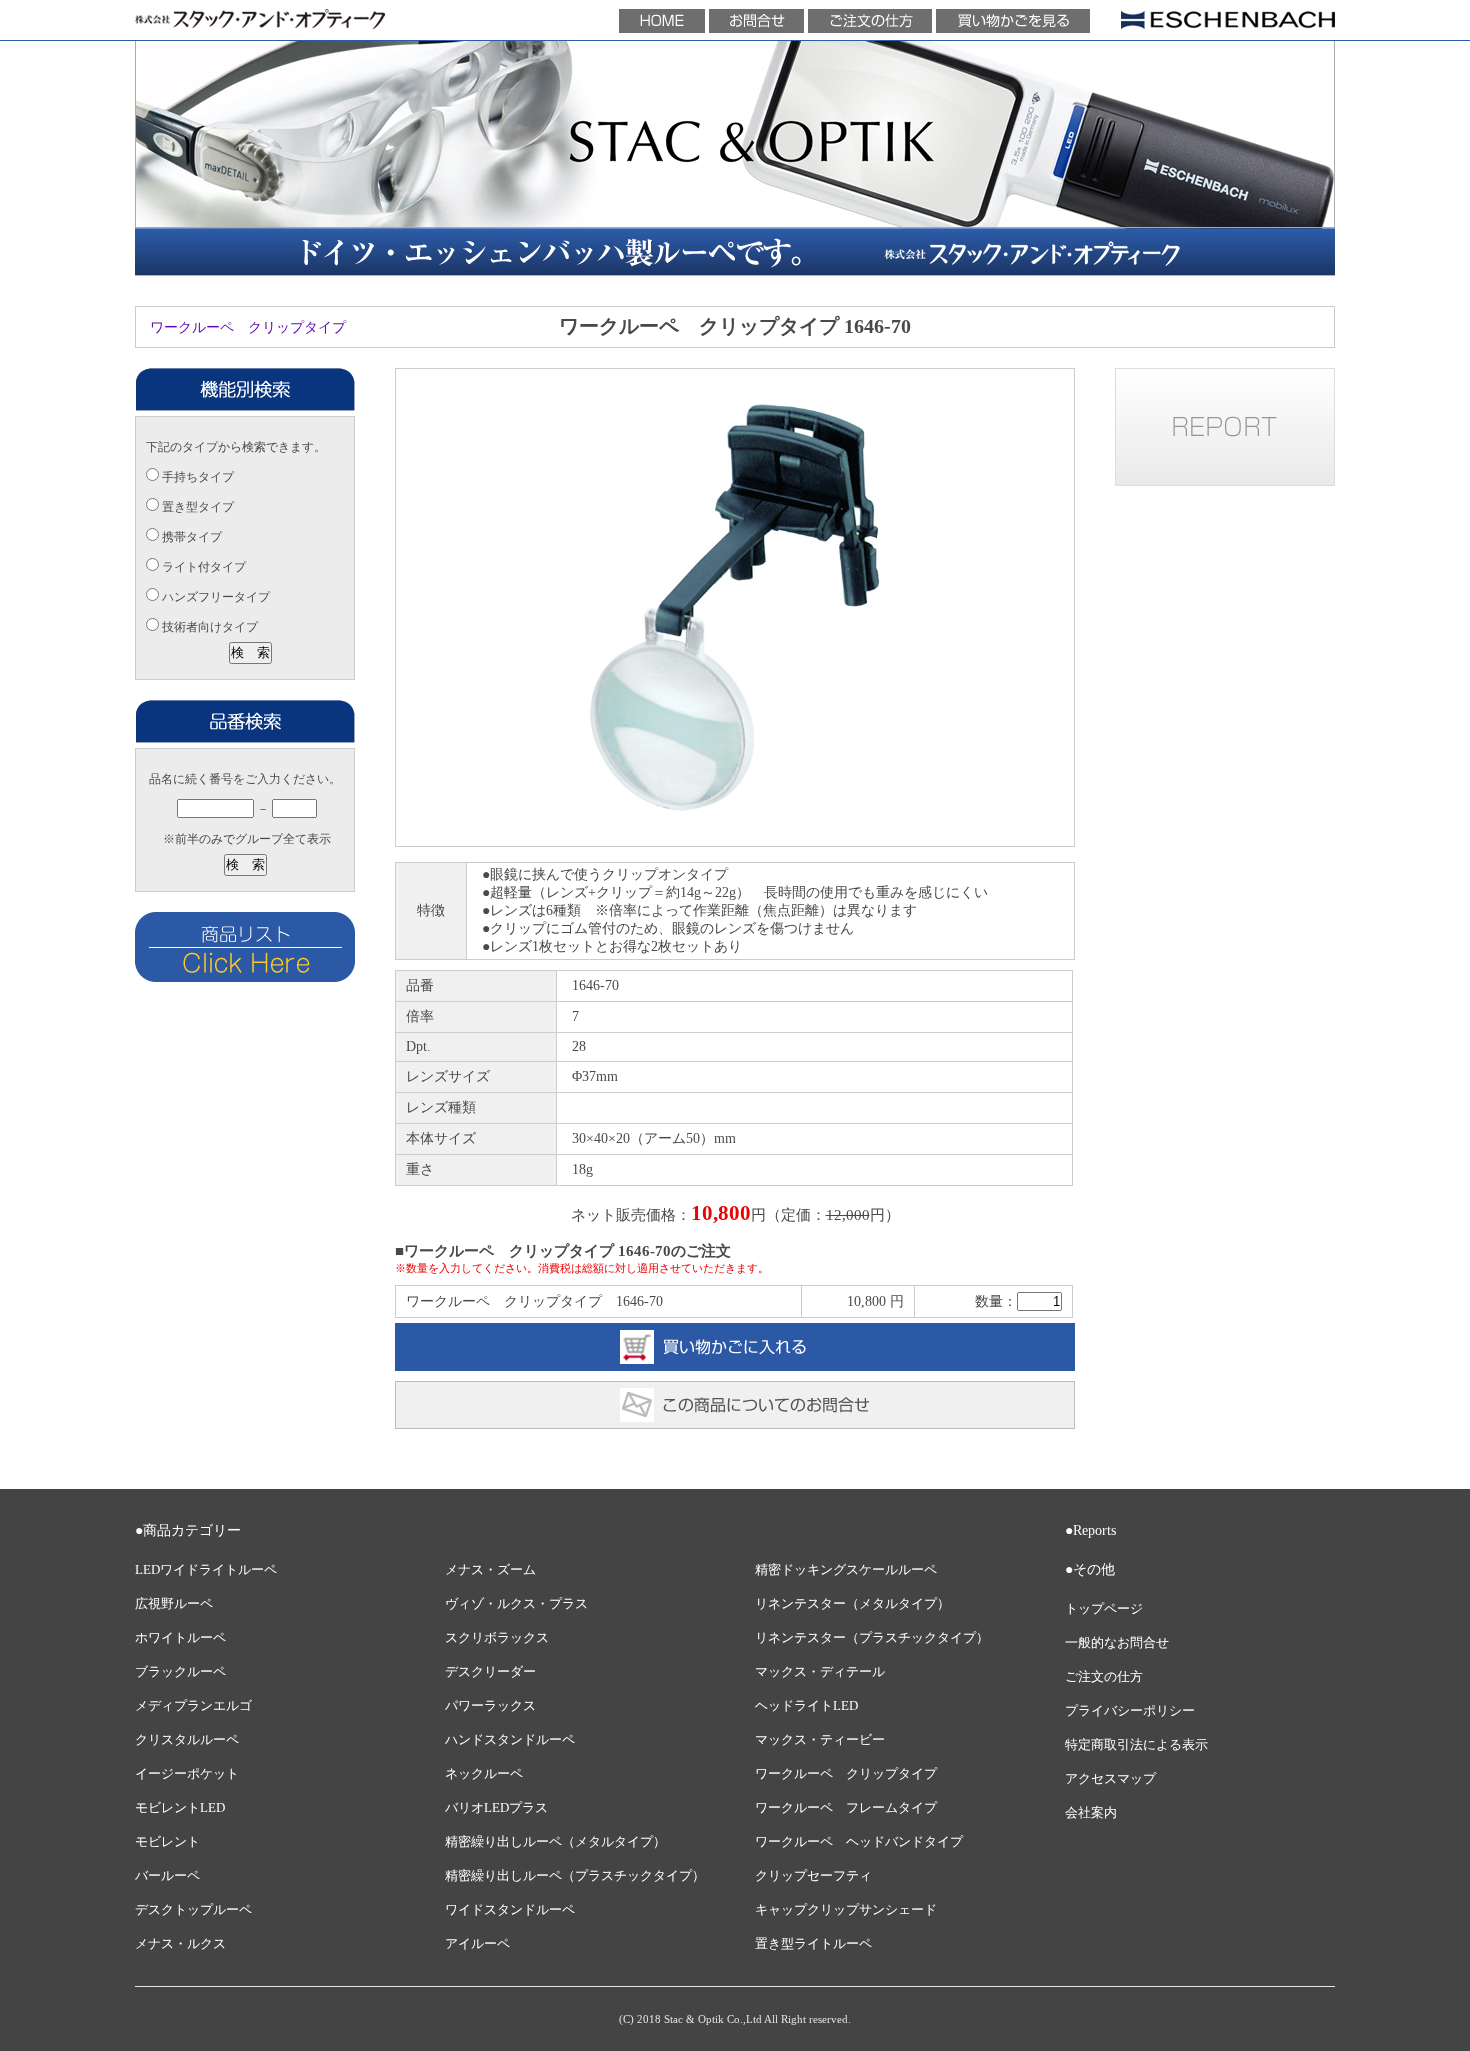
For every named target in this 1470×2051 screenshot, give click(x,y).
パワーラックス (490, 1706)
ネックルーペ (484, 1774)
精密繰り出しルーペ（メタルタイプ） (555, 1842)
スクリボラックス (497, 1638)
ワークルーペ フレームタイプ (846, 1808)
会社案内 (1091, 1813)
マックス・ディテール (820, 1672)
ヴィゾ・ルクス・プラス (516, 1604)
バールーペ (167, 1876)
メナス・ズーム (490, 1570)
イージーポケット (187, 1774)
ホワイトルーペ (180, 1638)
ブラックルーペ (180, 1672)
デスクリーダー (490, 1672)
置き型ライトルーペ (813, 1944)
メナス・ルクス (180, 1944)
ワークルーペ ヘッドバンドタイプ (859, 1842)
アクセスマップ (1110, 1779)
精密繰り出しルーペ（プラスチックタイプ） (575, 1876)
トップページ (1104, 1609)
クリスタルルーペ (187, 1740)
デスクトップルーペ (193, 1910)
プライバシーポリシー (1130, 1711)
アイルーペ (477, 1944)
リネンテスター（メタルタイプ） (852, 1604)
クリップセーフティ (813, 1876)
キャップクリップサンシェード (846, 1910)
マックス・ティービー (820, 1740)
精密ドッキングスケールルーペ (846, 1570)
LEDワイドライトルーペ (206, 1570)
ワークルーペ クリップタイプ (248, 327)
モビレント (167, 1842)
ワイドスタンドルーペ (510, 1910)
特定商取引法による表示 (1136, 1745)
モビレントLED (180, 1808)
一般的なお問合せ (1117, 1643)
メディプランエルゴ (193, 1706)
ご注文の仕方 (1104, 1677)
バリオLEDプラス (496, 1808)
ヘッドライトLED (806, 1706)
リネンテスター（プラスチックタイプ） (872, 1638)
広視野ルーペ (174, 1604)
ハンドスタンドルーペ (510, 1740)
